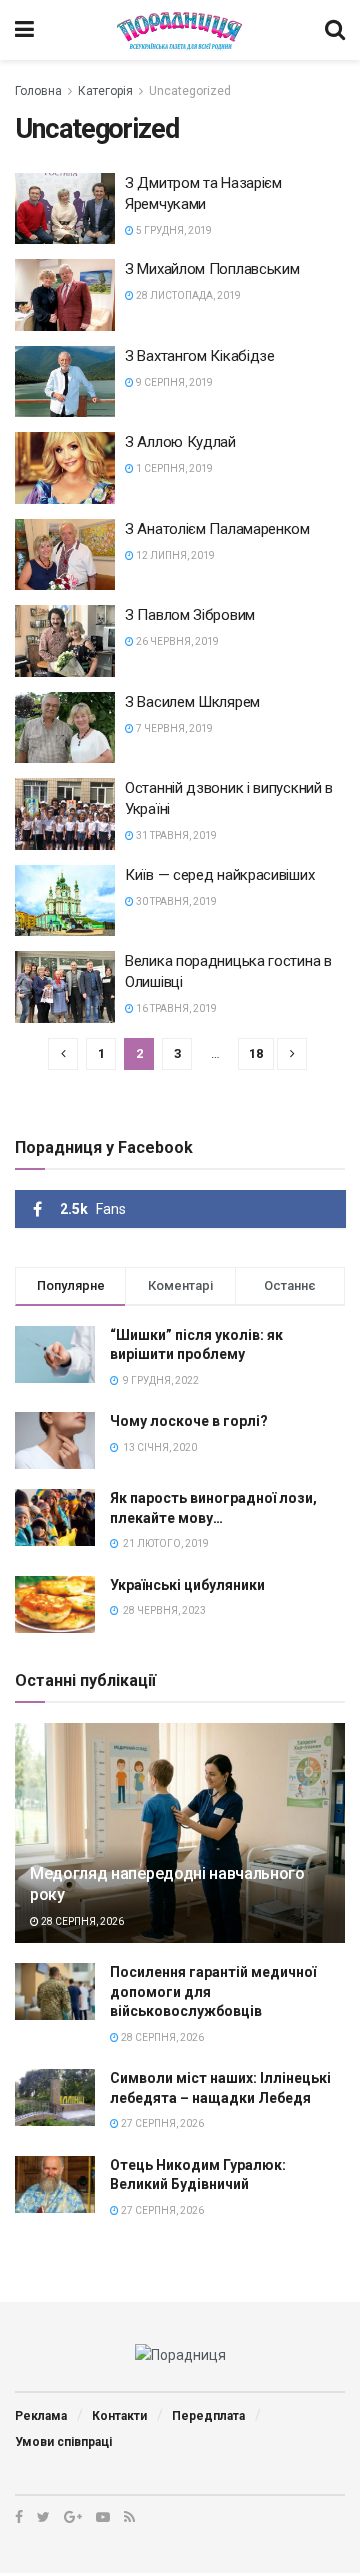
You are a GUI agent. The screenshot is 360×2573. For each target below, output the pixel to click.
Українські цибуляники (187, 1585)
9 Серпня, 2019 (173, 382)
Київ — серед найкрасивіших (219, 875)
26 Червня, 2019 (176, 641)
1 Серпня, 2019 (173, 468)
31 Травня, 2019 (175, 835)
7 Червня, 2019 (173, 728)
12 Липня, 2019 (174, 555)
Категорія (105, 91)
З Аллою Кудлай (180, 442)
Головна (38, 91)
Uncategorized (190, 91)
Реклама (41, 2416)
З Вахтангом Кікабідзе (200, 356)
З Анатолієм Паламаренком (217, 529)
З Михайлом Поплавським (212, 269)
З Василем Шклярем (192, 702)
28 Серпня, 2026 (81, 1921)
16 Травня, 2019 (175, 1008)
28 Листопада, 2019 (187, 295)
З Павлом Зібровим (190, 615)
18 (256, 1053)
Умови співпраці (63, 2442)
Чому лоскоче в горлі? (189, 1421)
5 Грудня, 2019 (173, 230)
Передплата (208, 2416)
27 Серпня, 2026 (161, 2123)
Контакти (119, 2416)
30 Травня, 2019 (175, 901)
